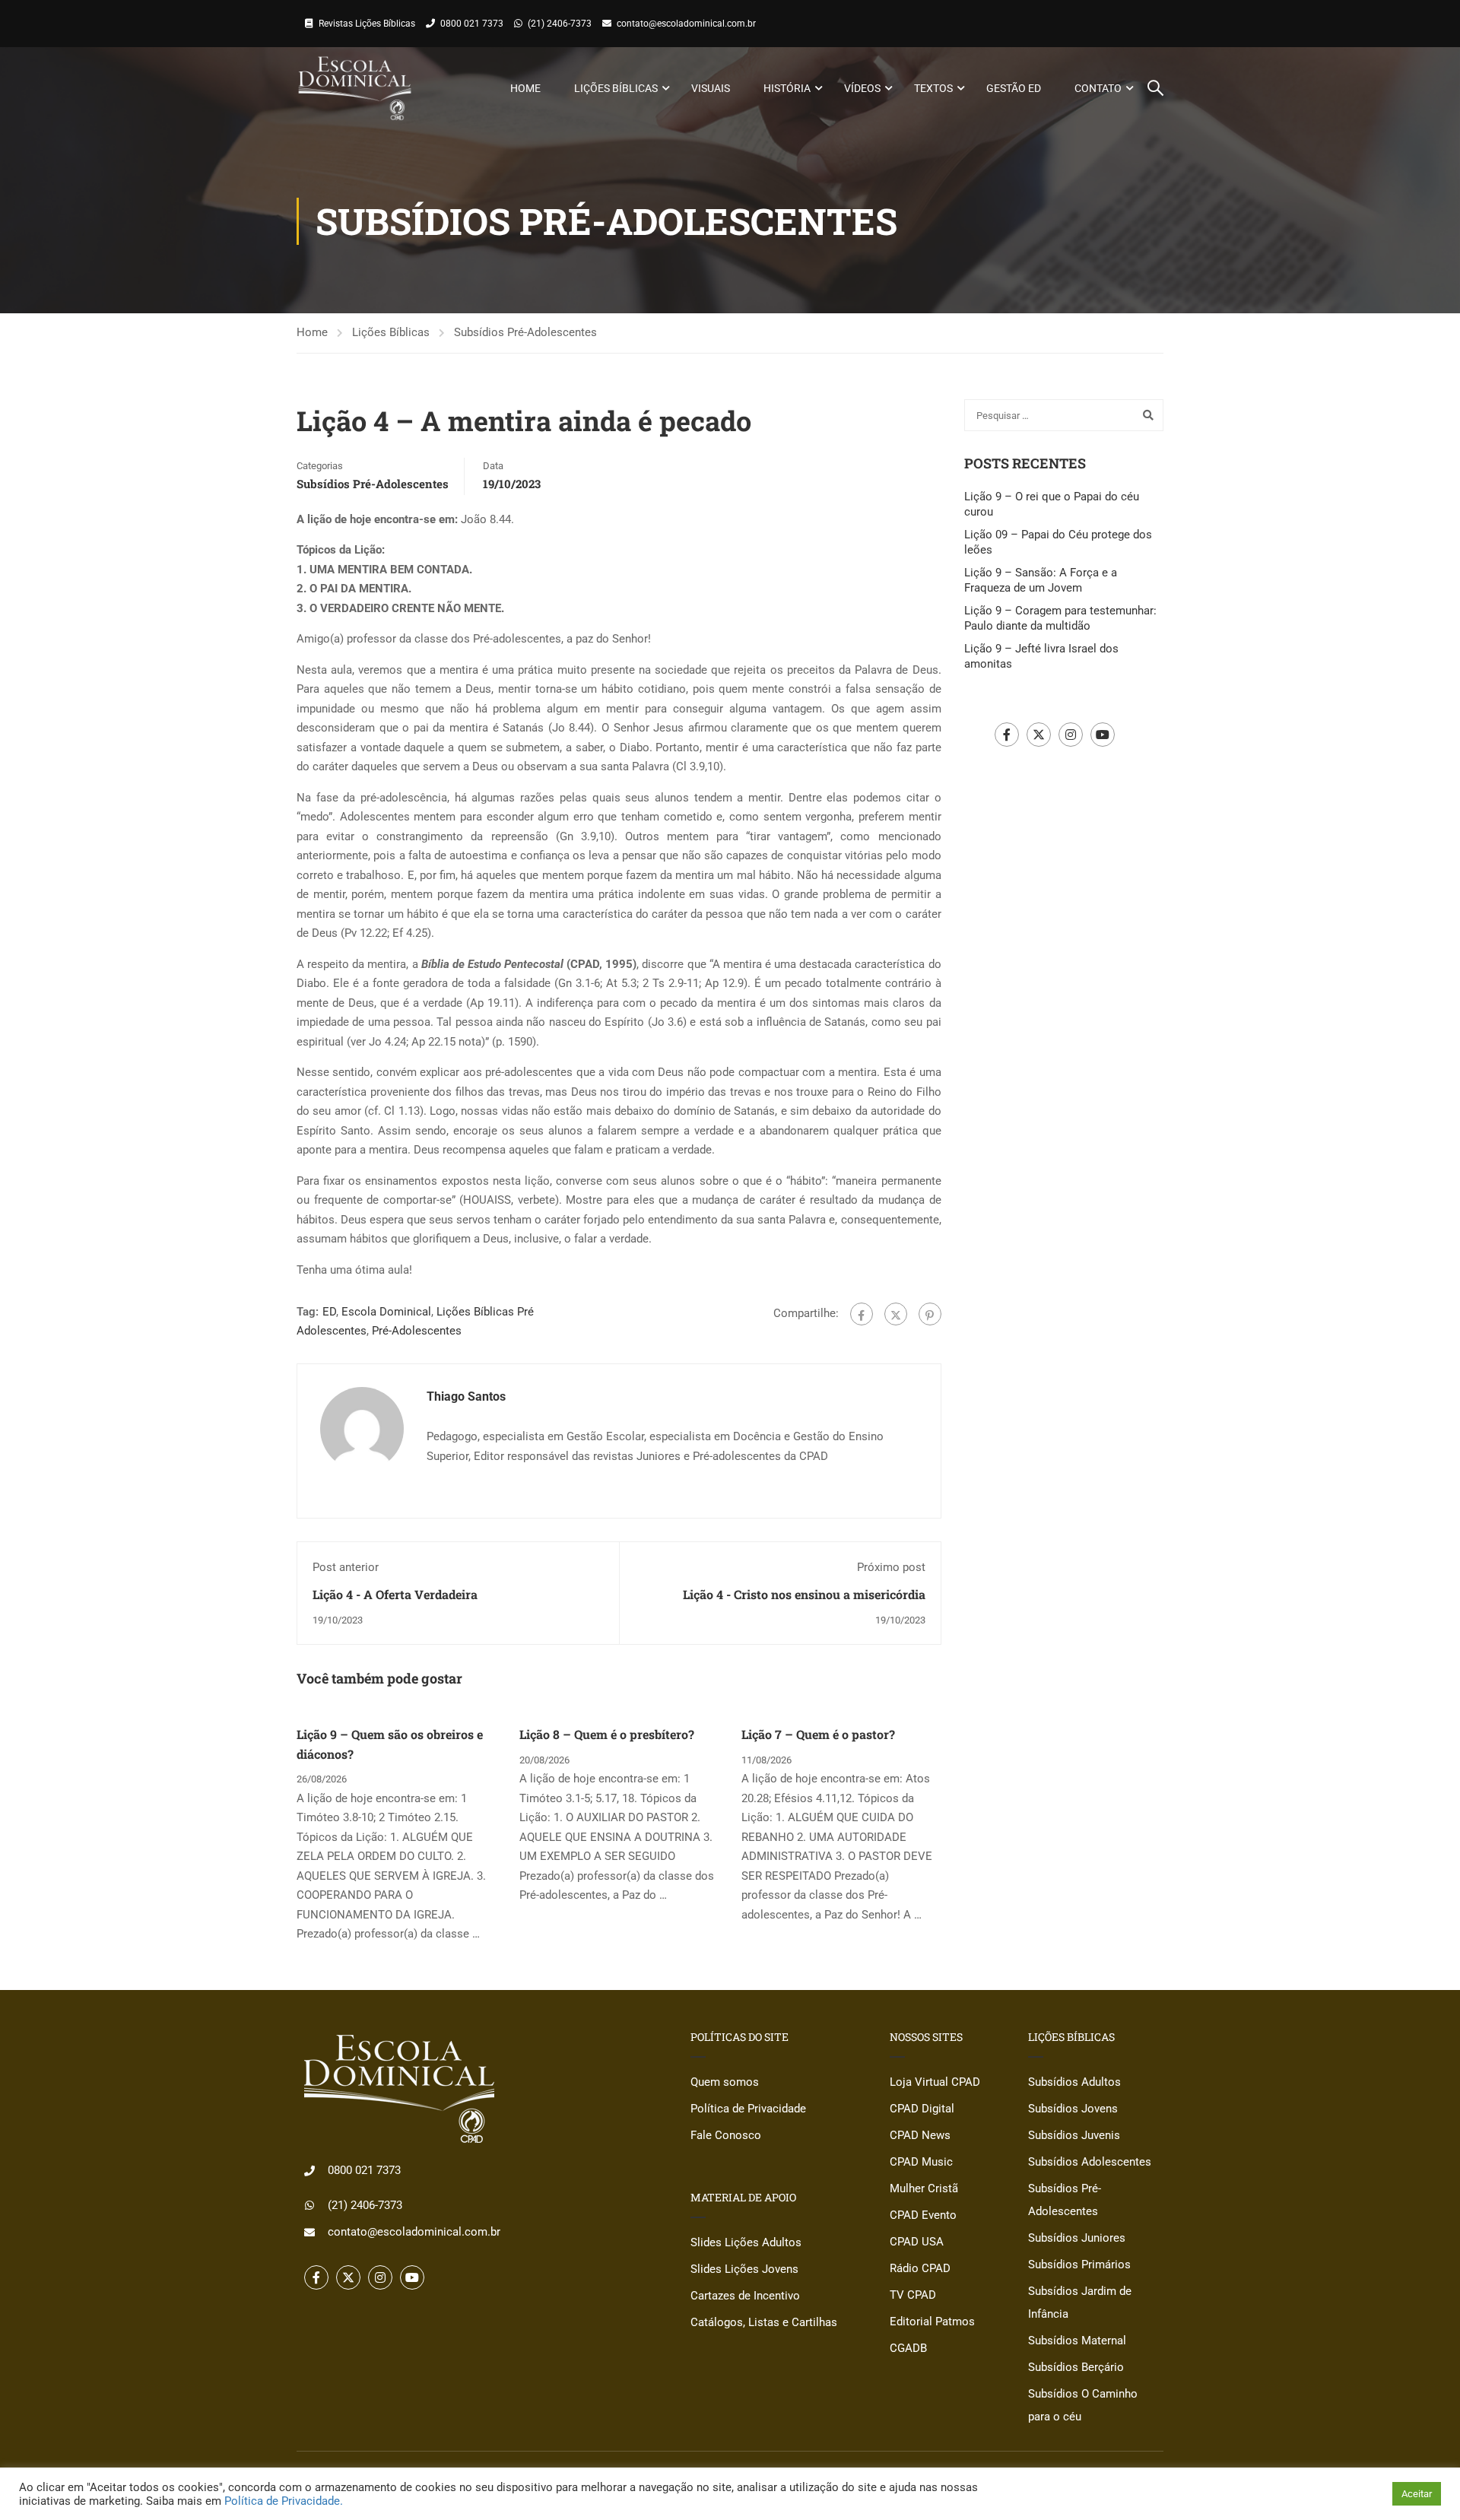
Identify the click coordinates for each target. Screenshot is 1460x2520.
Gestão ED (1014, 88)
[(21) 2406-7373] (309, 2205)
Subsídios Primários (1079, 2265)
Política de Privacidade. (284, 2501)
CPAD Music (921, 2162)
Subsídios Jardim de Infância (1080, 2303)
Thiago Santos (466, 1396)
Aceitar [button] (1417, 2494)
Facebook (1007, 735)
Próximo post (891, 1567)
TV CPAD (913, 2295)
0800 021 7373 (472, 24)
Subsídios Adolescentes (1090, 2162)
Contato (1098, 88)
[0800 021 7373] (309, 2171)
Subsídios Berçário (1076, 2367)
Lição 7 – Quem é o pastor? (818, 1734)
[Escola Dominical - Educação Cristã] (355, 88)
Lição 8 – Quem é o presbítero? (607, 1734)
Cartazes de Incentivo (745, 2296)
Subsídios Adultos (1074, 2082)
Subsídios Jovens (1073, 2109)
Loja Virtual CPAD (935, 2082)
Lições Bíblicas (616, 88)
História (787, 88)
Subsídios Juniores (1077, 2238)
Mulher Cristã (924, 2188)
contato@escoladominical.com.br (686, 24)
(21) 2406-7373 (560, 24)
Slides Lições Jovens (744, 2269)
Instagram (1071, 735)
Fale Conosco (726, 2135)
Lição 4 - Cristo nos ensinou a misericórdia (804, 1594)
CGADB (908, 2348)
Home (525, 88)
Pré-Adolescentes (417, 1331)
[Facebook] (862, 1314)
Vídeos (862, 88)
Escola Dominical (386, 1312)
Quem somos (725, 2082)
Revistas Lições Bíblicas (367, 24)
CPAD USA (917, 2242)
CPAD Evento (923, 2215)
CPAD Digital (922, 2109)
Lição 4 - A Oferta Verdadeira (395, 1594)
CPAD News (920, 2135)
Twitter (1039, 735)
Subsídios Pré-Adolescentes (525, 332)
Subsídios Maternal (1077, 2341)
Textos (933, 88)
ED (329, 1312)
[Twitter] (896, 1314)
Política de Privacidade (748, 2109)
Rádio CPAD (920, 2268)
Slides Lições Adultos (746, 2242)
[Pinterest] (930, 1314)
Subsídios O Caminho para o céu (1083, 2405)
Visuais (711, 88)
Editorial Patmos (932, 2322)
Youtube (1103, 735)
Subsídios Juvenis (1074, 2135)
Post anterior (346, 1567)
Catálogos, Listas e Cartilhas (764, 2322)
